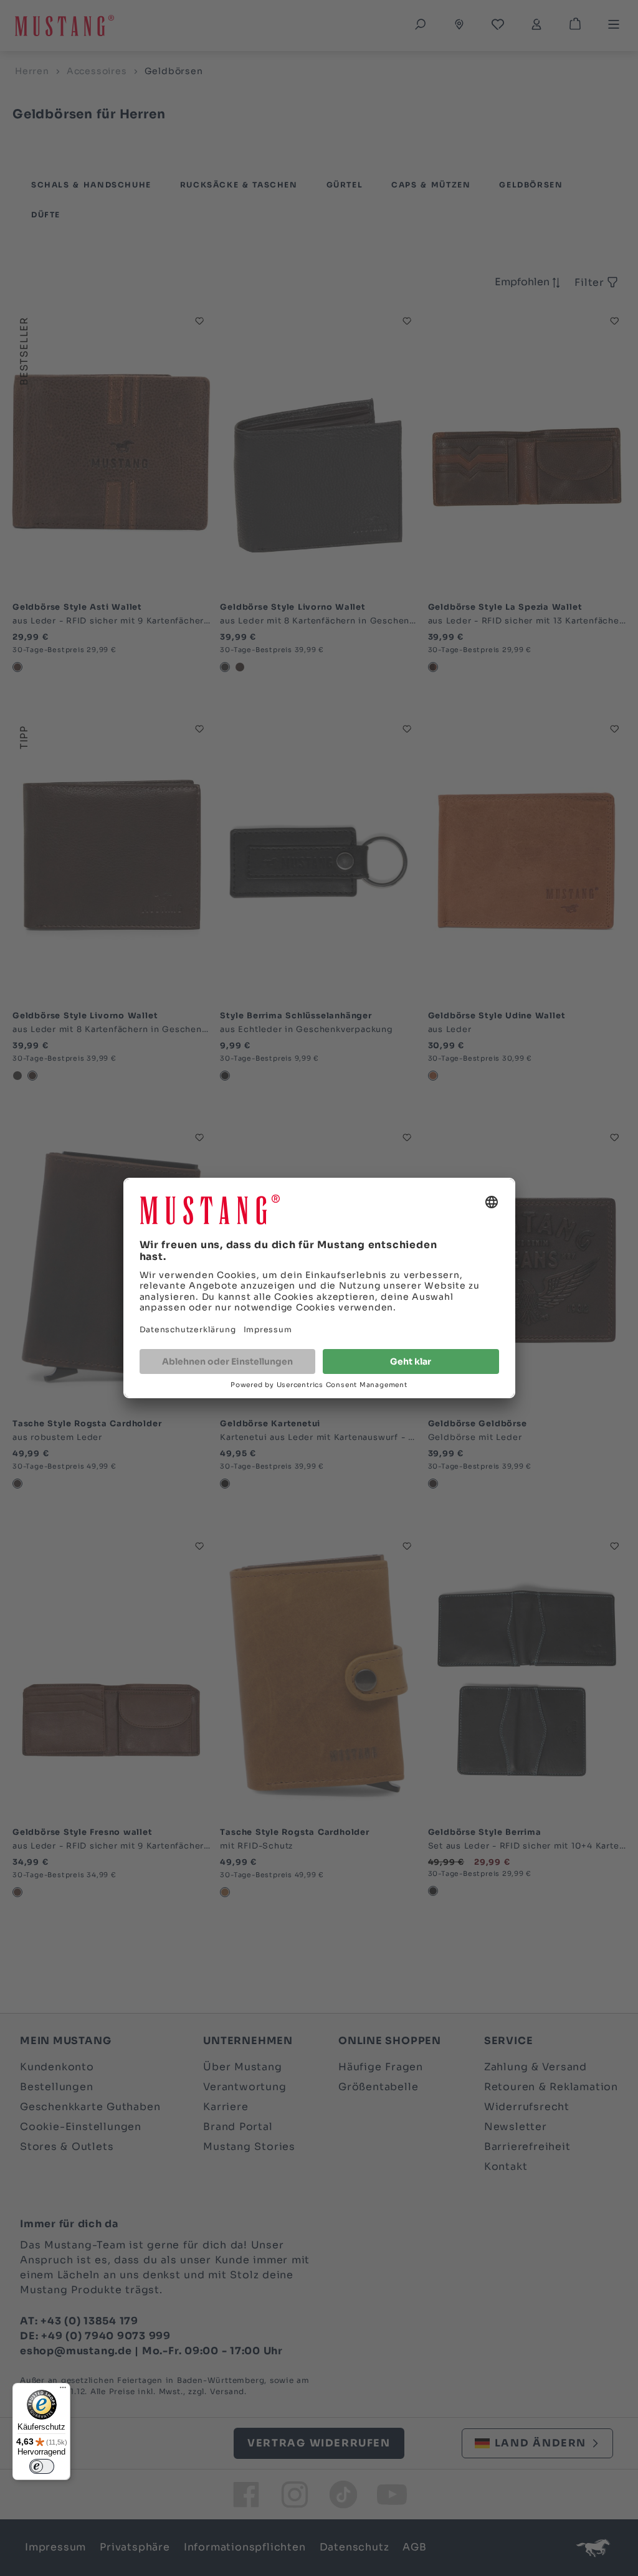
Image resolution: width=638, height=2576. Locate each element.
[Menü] (63, 2390)
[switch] (42, 2466)
